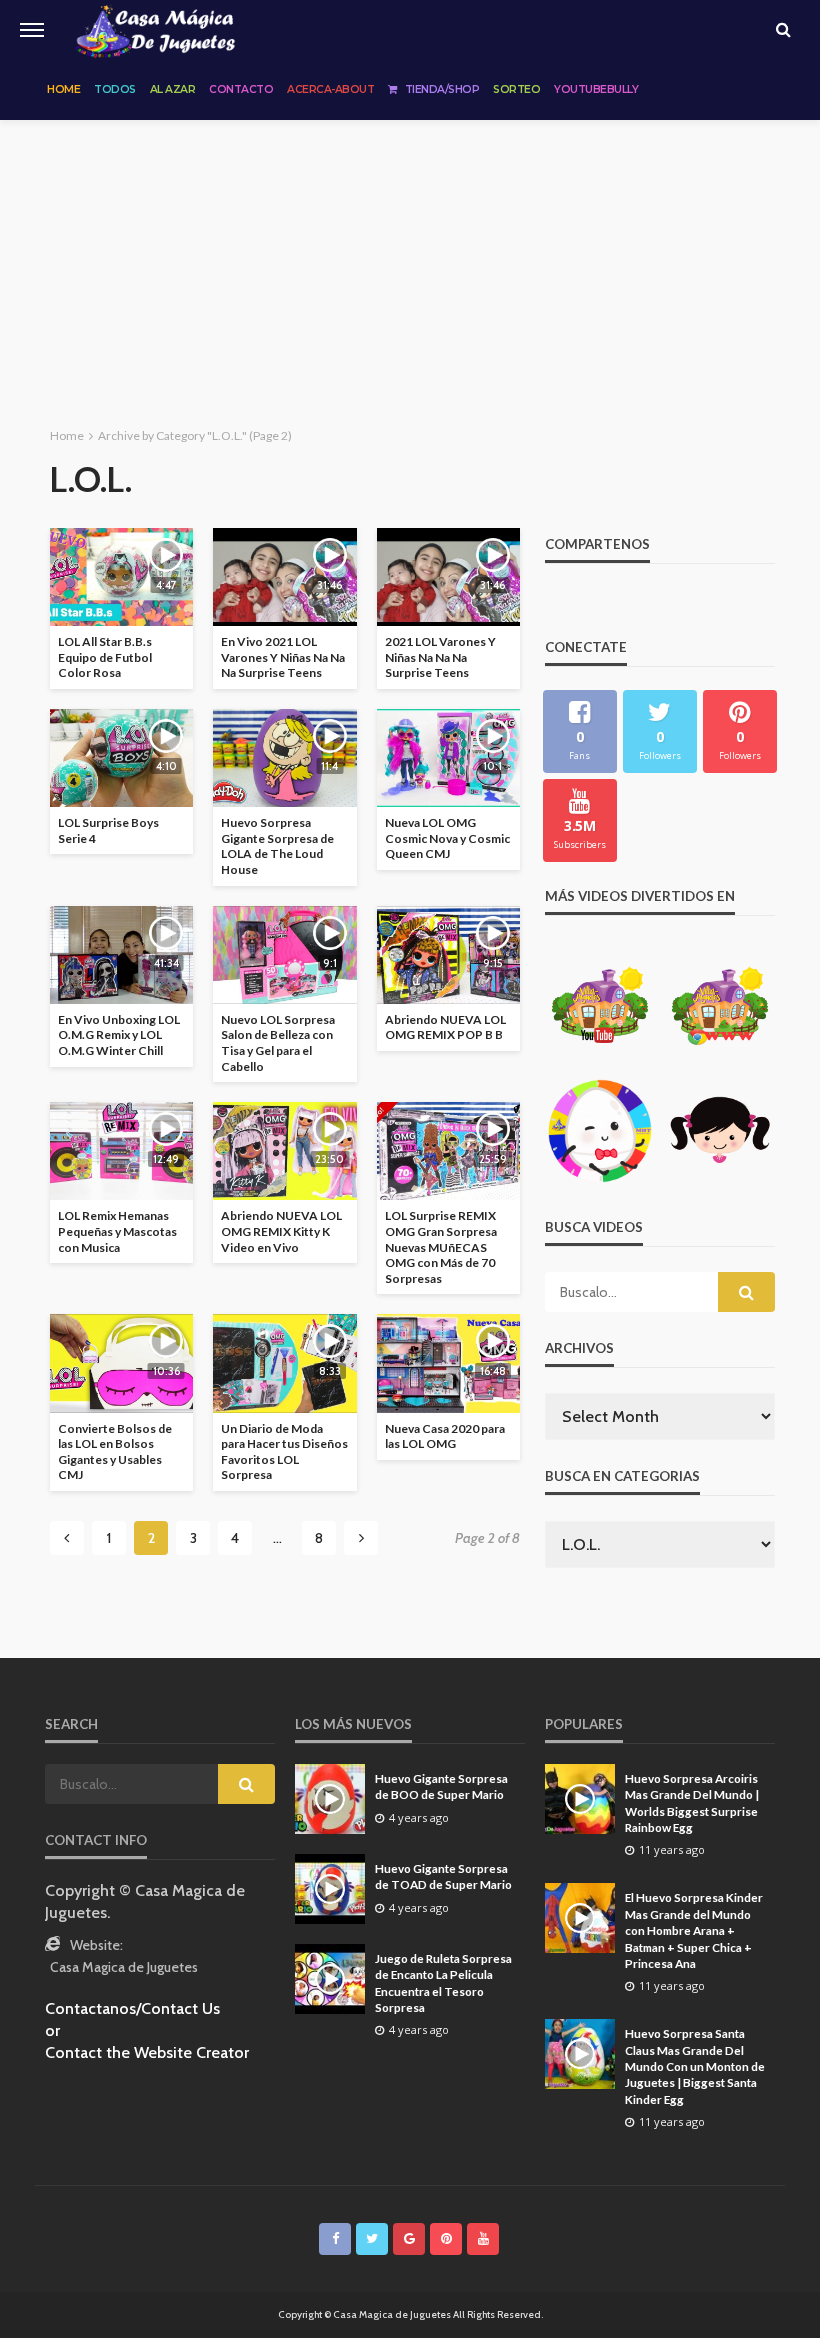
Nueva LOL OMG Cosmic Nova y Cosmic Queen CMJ (447, 838)
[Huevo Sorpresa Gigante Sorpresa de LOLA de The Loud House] (284, 758)
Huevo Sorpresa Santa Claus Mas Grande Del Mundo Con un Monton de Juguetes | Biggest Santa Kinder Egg (695, 2066)
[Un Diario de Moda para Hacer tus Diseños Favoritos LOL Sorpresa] (284, 1363)
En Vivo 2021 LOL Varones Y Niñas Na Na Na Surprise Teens (283, 657)
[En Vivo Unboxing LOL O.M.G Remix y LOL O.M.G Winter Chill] (121, 955)
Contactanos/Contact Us (132, 2008)
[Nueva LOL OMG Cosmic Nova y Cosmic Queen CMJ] (448, 758)
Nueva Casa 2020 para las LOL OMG (445, 1436)
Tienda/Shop (442, 89)
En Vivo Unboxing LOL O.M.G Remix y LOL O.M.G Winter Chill (119, 1035)
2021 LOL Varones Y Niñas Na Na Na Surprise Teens (440, 657)
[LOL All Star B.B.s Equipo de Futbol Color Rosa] (121, 577)
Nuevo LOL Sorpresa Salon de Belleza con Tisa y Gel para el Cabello (278, 1043)
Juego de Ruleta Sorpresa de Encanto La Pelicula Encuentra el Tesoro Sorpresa (443, 1982)
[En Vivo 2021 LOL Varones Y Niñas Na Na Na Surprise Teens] (284, 577)
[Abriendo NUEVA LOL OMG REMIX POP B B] (448, 955)
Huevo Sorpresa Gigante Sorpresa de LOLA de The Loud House (277, 846)
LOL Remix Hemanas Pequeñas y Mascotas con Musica (117, 1231)
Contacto (241, 89)
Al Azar (173, 89)
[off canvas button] (32, 30)
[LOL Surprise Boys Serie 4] (121, 758)
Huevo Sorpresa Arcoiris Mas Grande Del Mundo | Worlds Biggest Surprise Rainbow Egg (692, 1802)
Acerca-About (330, 89)
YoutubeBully (596, 89)
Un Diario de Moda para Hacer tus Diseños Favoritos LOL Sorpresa (284, 1452)
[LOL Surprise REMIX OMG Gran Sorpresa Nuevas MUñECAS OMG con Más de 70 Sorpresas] (448, 1151)
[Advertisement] (410, 270)
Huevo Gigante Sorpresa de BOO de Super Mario (441, 1786)
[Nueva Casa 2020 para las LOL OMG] (448, 1363)
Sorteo (516, 89)
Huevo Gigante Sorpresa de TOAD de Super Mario (443, 1876)
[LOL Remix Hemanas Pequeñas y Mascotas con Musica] (121, 1151)
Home (63, 89)
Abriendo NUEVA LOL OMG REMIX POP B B (445, 1027)
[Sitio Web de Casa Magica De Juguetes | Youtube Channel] (155, 30)
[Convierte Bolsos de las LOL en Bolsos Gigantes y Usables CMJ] (121, 1363)
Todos (115, 89)
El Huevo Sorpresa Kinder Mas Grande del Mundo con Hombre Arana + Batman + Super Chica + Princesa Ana (694, 1930)
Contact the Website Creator (147, 2052)
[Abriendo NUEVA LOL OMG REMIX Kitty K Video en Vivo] (284, 1151)
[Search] (783, 30)
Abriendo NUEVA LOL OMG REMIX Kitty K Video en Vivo (281, 1231)
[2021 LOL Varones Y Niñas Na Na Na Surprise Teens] (448, 577)
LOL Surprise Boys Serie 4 (108, 830)
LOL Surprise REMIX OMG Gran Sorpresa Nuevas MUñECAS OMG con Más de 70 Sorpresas (441, 1246)
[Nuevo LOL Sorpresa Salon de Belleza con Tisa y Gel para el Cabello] (284, 955)
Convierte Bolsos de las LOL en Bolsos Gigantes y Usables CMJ (115, 1452)
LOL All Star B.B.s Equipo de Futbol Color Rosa (105, 657)
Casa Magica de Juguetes (124, 1967)
